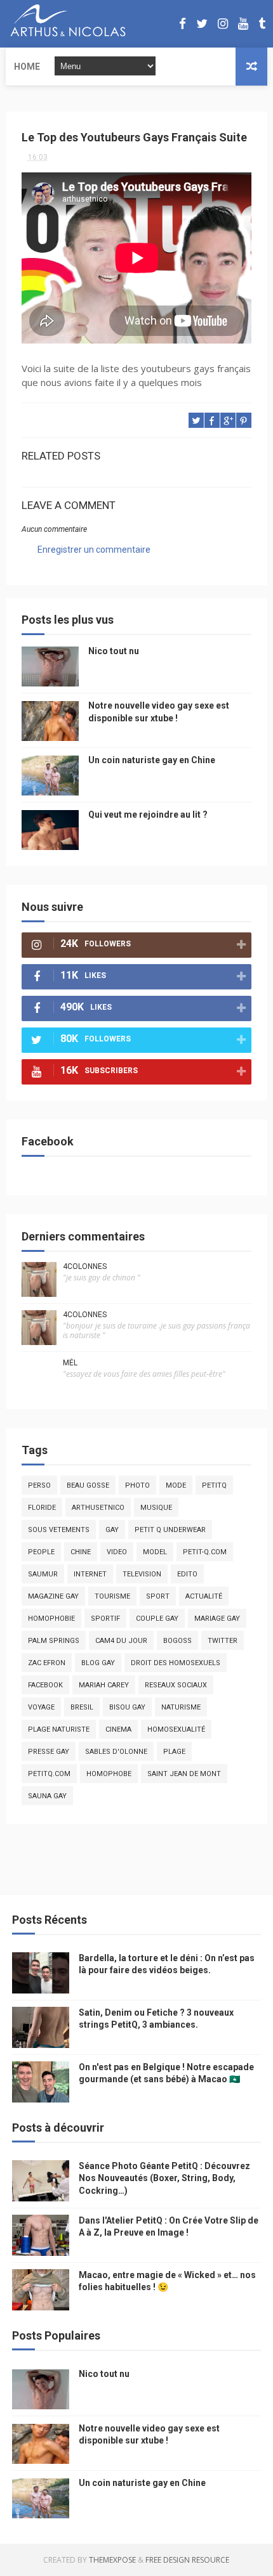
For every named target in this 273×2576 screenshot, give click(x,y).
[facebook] (183, 24)
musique (156, 1508)
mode (176, 1485)
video (117, 1552)
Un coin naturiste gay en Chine (152, 760)
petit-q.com (205, 1552)
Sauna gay (47, 1796)
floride (42, 1508)
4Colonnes (85, 1266)
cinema (118, 1729)
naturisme (181, 1707)
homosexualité (176, 1729)
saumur (43, 1574)
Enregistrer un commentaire (94, 550)
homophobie (51, 1619)
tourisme (112, 1596)
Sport (158, 1596)
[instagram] (223, 24)
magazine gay (53, 1596)
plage (174, 1752)
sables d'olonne (116, 1752)
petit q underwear (170, 1530)
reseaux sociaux (176, 1685)
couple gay (157, 1619)
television (142, 1574)
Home (27, 67)
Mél (70, 1363)
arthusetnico (98, 1508)
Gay (112, 1530)
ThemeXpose (112, 2560)
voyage (41, 1707)
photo (137, 1485)
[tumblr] (262, 24)
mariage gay (217, 1619)
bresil (82, 1707)
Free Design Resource (187, 2560)
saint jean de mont (184, 1774)
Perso (39, 1485)
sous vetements (59, 1530)
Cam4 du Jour (121, 1641)
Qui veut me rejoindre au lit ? (148, 815)
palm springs (54, 1641)
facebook (45, 1685)
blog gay (98, 1663)
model (155, 1552)
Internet (90, 1574)
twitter (223, 1641)
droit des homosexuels (176, 1663)
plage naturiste (59, 1729)
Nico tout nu (114, 651)
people (41, 1552)
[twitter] (202, 24)
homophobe (109, 1774)
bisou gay (127, 1707)
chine (81, 1552)
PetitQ (214, 1485)
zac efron (47, 1663)
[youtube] (243, 24)
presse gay (49, 1752)
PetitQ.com (49, 1774)
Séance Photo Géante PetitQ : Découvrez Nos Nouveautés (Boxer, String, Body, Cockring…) (164, 2178)
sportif (105, 1619)
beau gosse (88, 1485)
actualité (204, 1596)
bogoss (177, 1641)
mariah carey (104, 1685)
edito (187, 1574)
